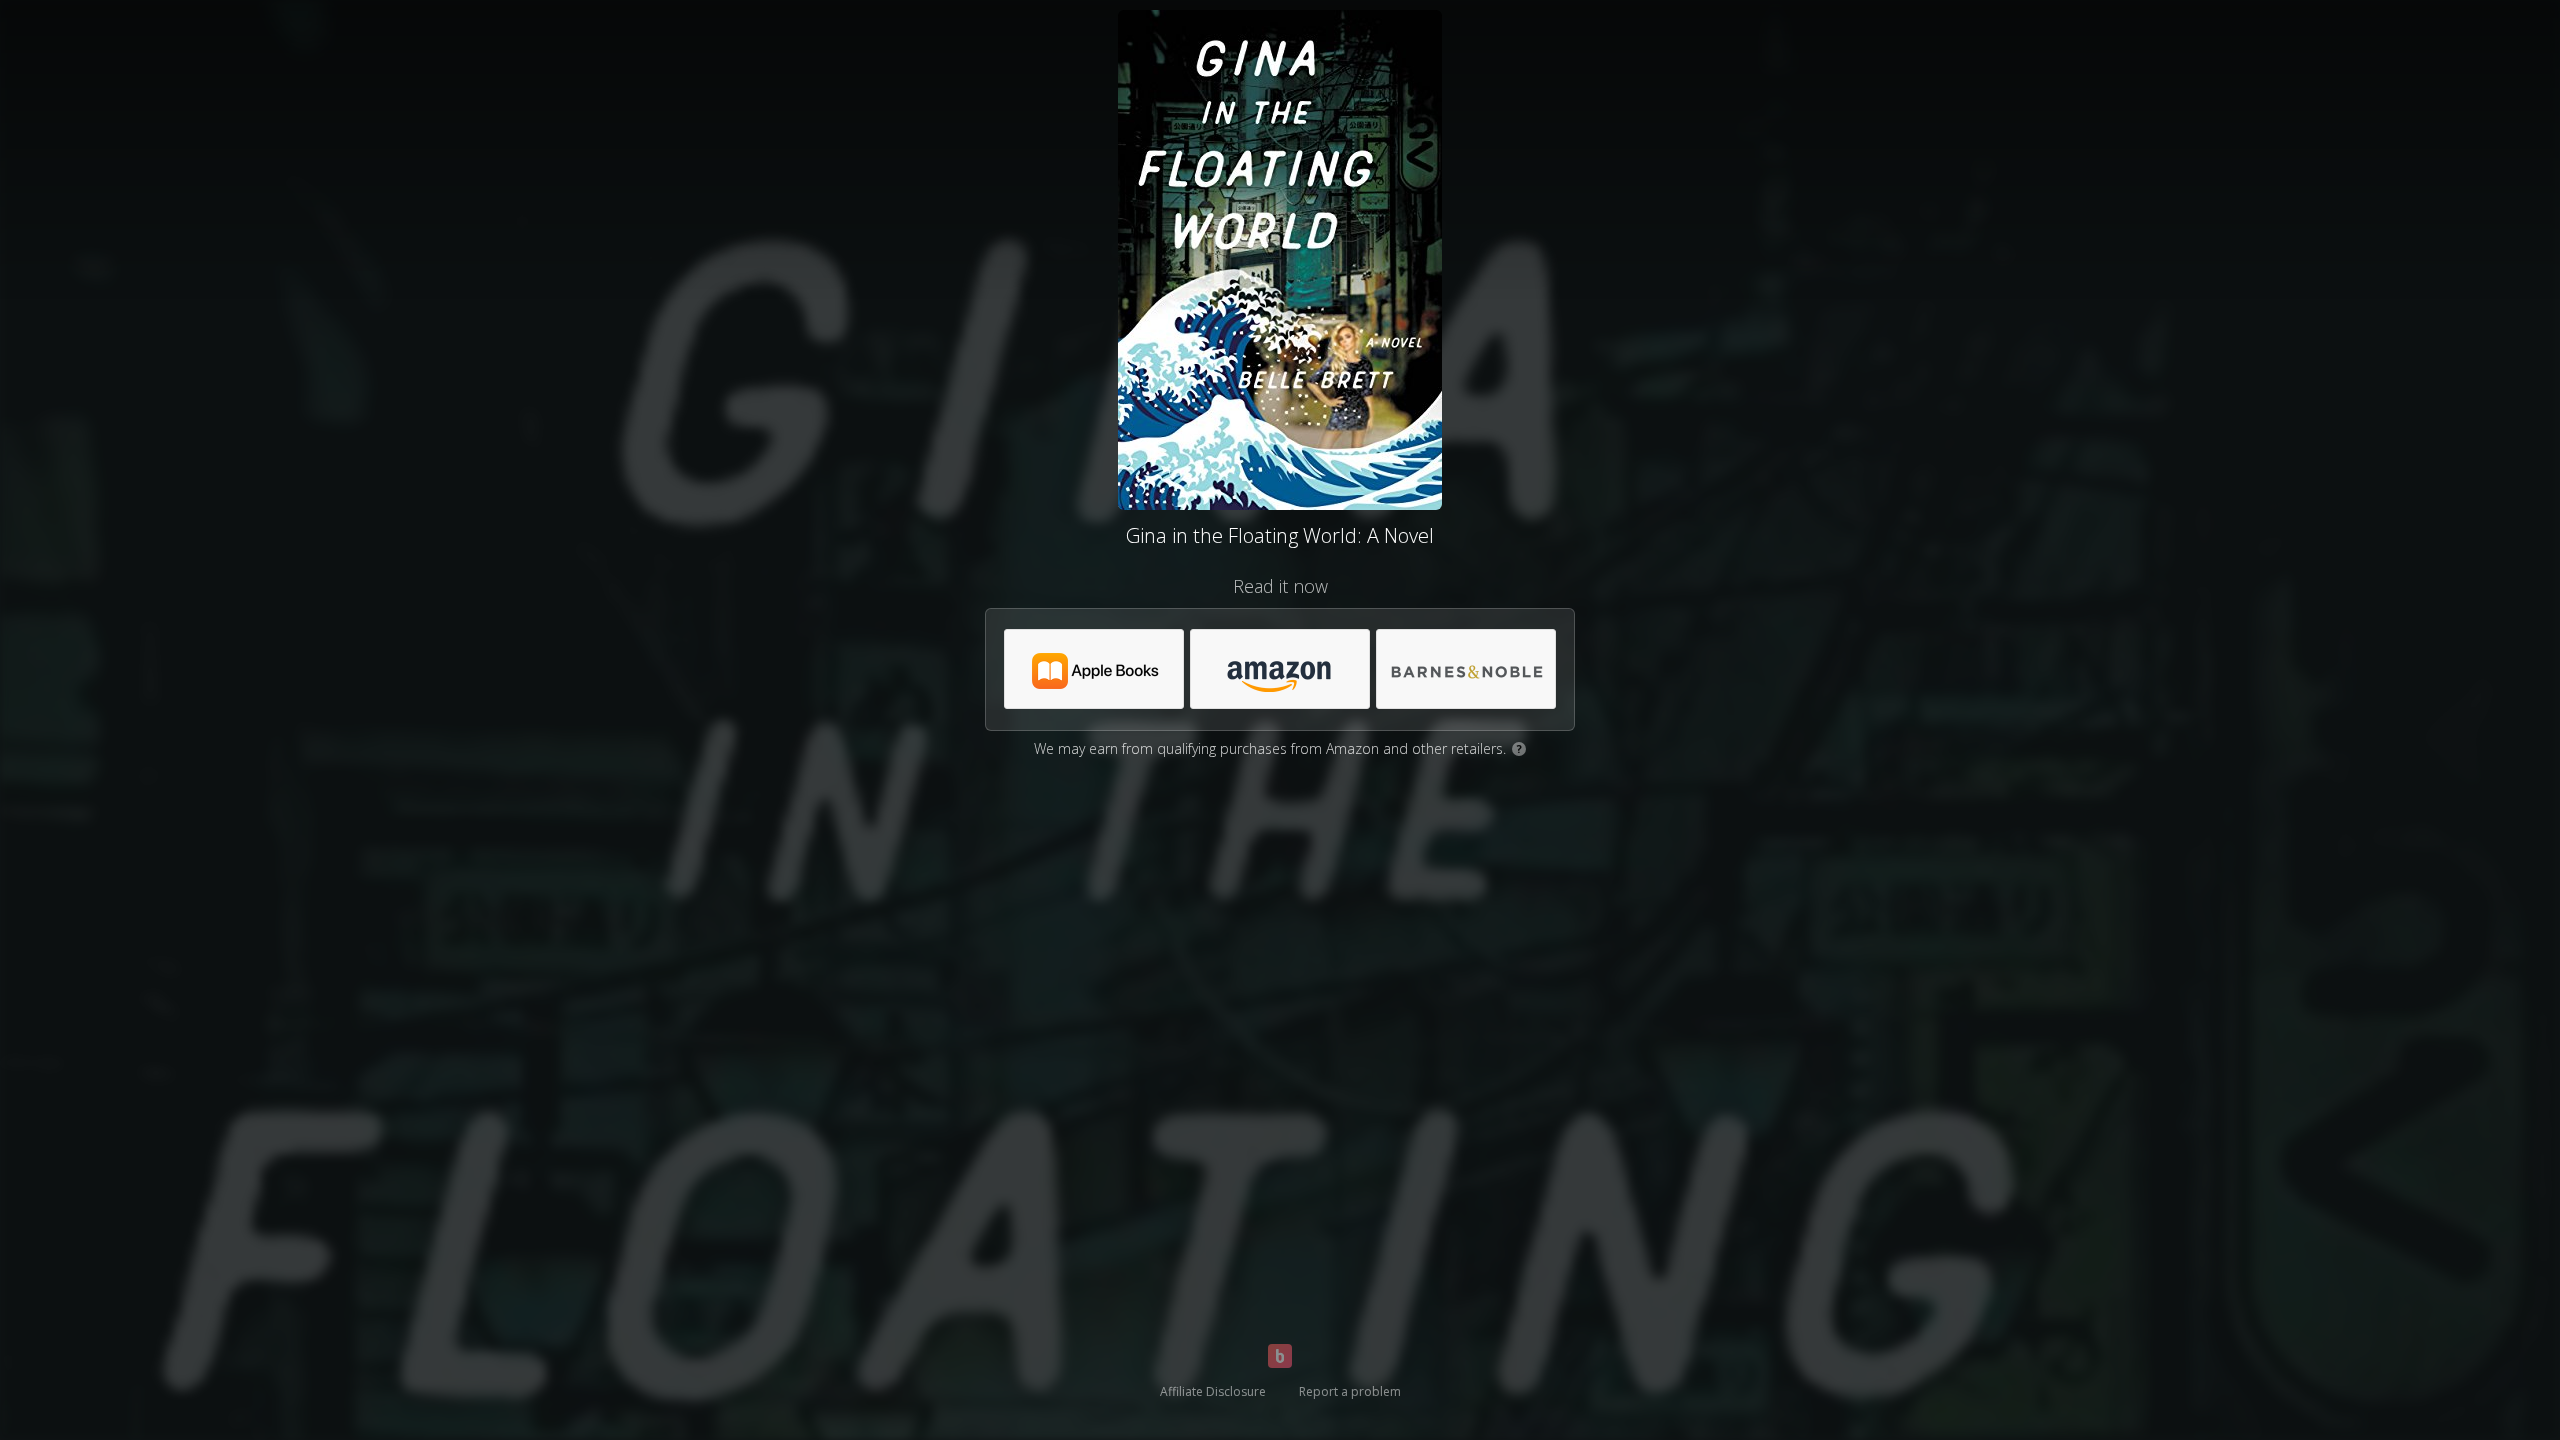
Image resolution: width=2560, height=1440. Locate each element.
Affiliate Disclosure (1213, 1391)
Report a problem (1350, 1391)
